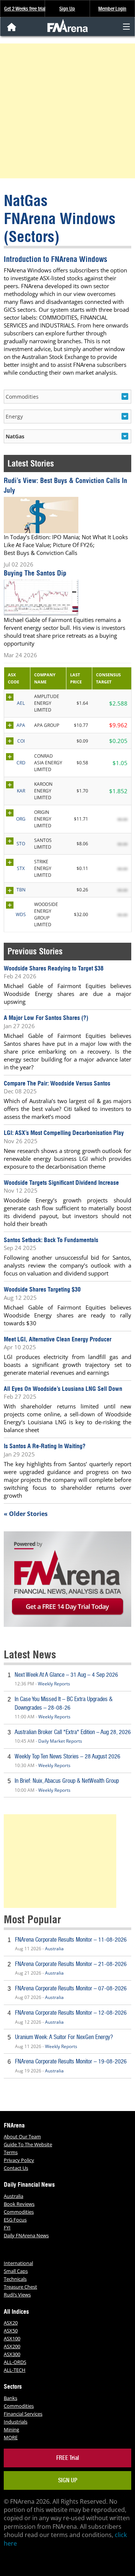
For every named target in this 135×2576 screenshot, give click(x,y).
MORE (11, 2437)
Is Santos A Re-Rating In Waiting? (45, 1446)
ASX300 (12, 2354)
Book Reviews (19, 2204)
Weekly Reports (54, 1684)
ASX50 (11, 2331)
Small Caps (16, 2271)
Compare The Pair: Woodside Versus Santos (57, 1083)
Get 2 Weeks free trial (25, 9)
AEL (21, 703)
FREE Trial (68, 2458)
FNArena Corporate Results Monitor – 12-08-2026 (71, 2013)
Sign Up (67, 9)
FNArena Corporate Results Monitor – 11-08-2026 (71, 1940)
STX (21, 868)
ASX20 (11, 2323)
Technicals (15, 2279)
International (18, 2263)
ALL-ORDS (15, 2362)
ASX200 (12, 2346)
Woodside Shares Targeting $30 (42, 1289)
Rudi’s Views (17, 2295)
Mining (11, 2429)
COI (21, 741)
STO (21, 844)
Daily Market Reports (60, 1741)
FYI (7, 2228)
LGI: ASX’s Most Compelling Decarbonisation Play (64, 1133)
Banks (10, 2398)
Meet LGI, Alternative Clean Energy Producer (58, 1339)
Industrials (16, 2422)
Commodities (19, 2212)
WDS (21, 914)
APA (21, 725)
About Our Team (22, 2136)
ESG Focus (15, 2220)
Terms (11, 2152)
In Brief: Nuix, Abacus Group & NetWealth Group (67, 1781)
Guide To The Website (28, 2144)
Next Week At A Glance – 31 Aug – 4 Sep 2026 (66, 1675)
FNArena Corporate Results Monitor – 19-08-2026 (71, 2061)
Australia (54, 1949)
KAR (21, 791)
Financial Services (23, 2414)
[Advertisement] (67, 111)
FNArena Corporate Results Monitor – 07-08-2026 (71, 1988)
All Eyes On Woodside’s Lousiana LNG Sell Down (63, 1389)
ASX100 (12, 2338)
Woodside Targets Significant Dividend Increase (61, 1183)
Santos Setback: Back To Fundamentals (51, 1240)
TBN (21, 890)
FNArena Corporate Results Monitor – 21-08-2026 (71, 1964)
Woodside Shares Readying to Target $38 (54, 968)
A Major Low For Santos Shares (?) (46, 1018)
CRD (21, 763)
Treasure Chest (20, 2287)
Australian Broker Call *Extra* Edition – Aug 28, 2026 (73, 1732)
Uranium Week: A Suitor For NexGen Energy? (64, 2037)
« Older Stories (26, 1514)
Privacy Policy (19, 2160)
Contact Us (16, 2168)
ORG (21, 819)
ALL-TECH (15, 2370)
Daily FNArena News (26, 2235)
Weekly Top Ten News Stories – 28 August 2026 (67, 1756)
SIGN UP (68, 2480)
